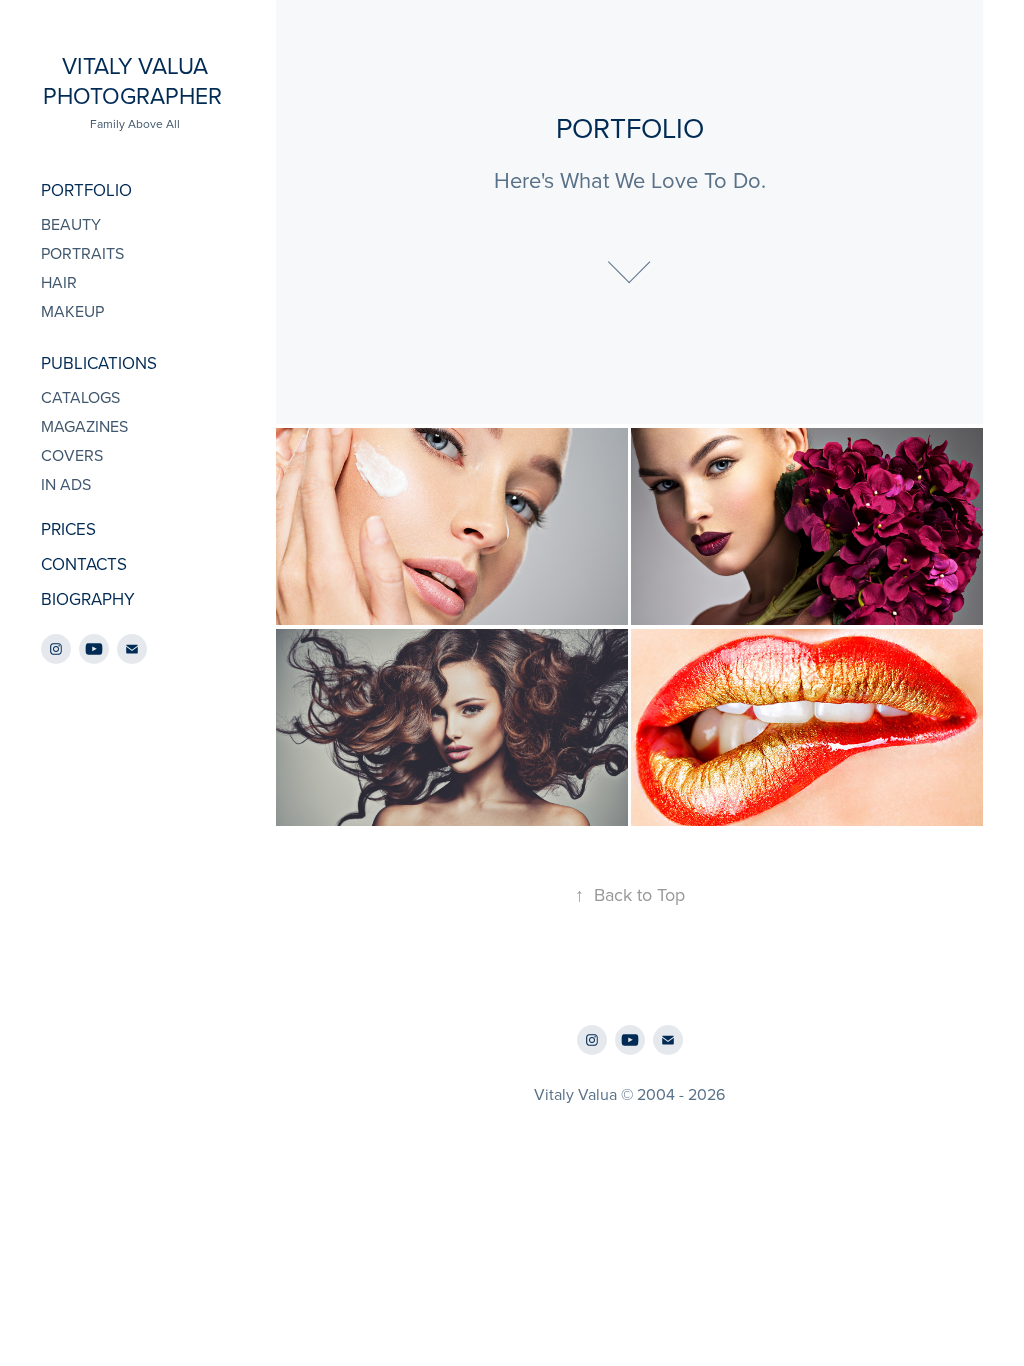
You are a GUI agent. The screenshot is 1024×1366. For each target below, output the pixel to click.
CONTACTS (84, 564)
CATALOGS (80, 397)
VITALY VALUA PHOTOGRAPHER (135, 80)
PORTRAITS (82, 253)
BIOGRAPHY (88, 599)
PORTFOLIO (86, 190)
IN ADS (66, 484)
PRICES (68, 529)
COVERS (72, 455)
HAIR (59, 282)
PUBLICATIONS (99, 363)
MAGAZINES (84, 426)
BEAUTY (71, 224)
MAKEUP (72, 311)
